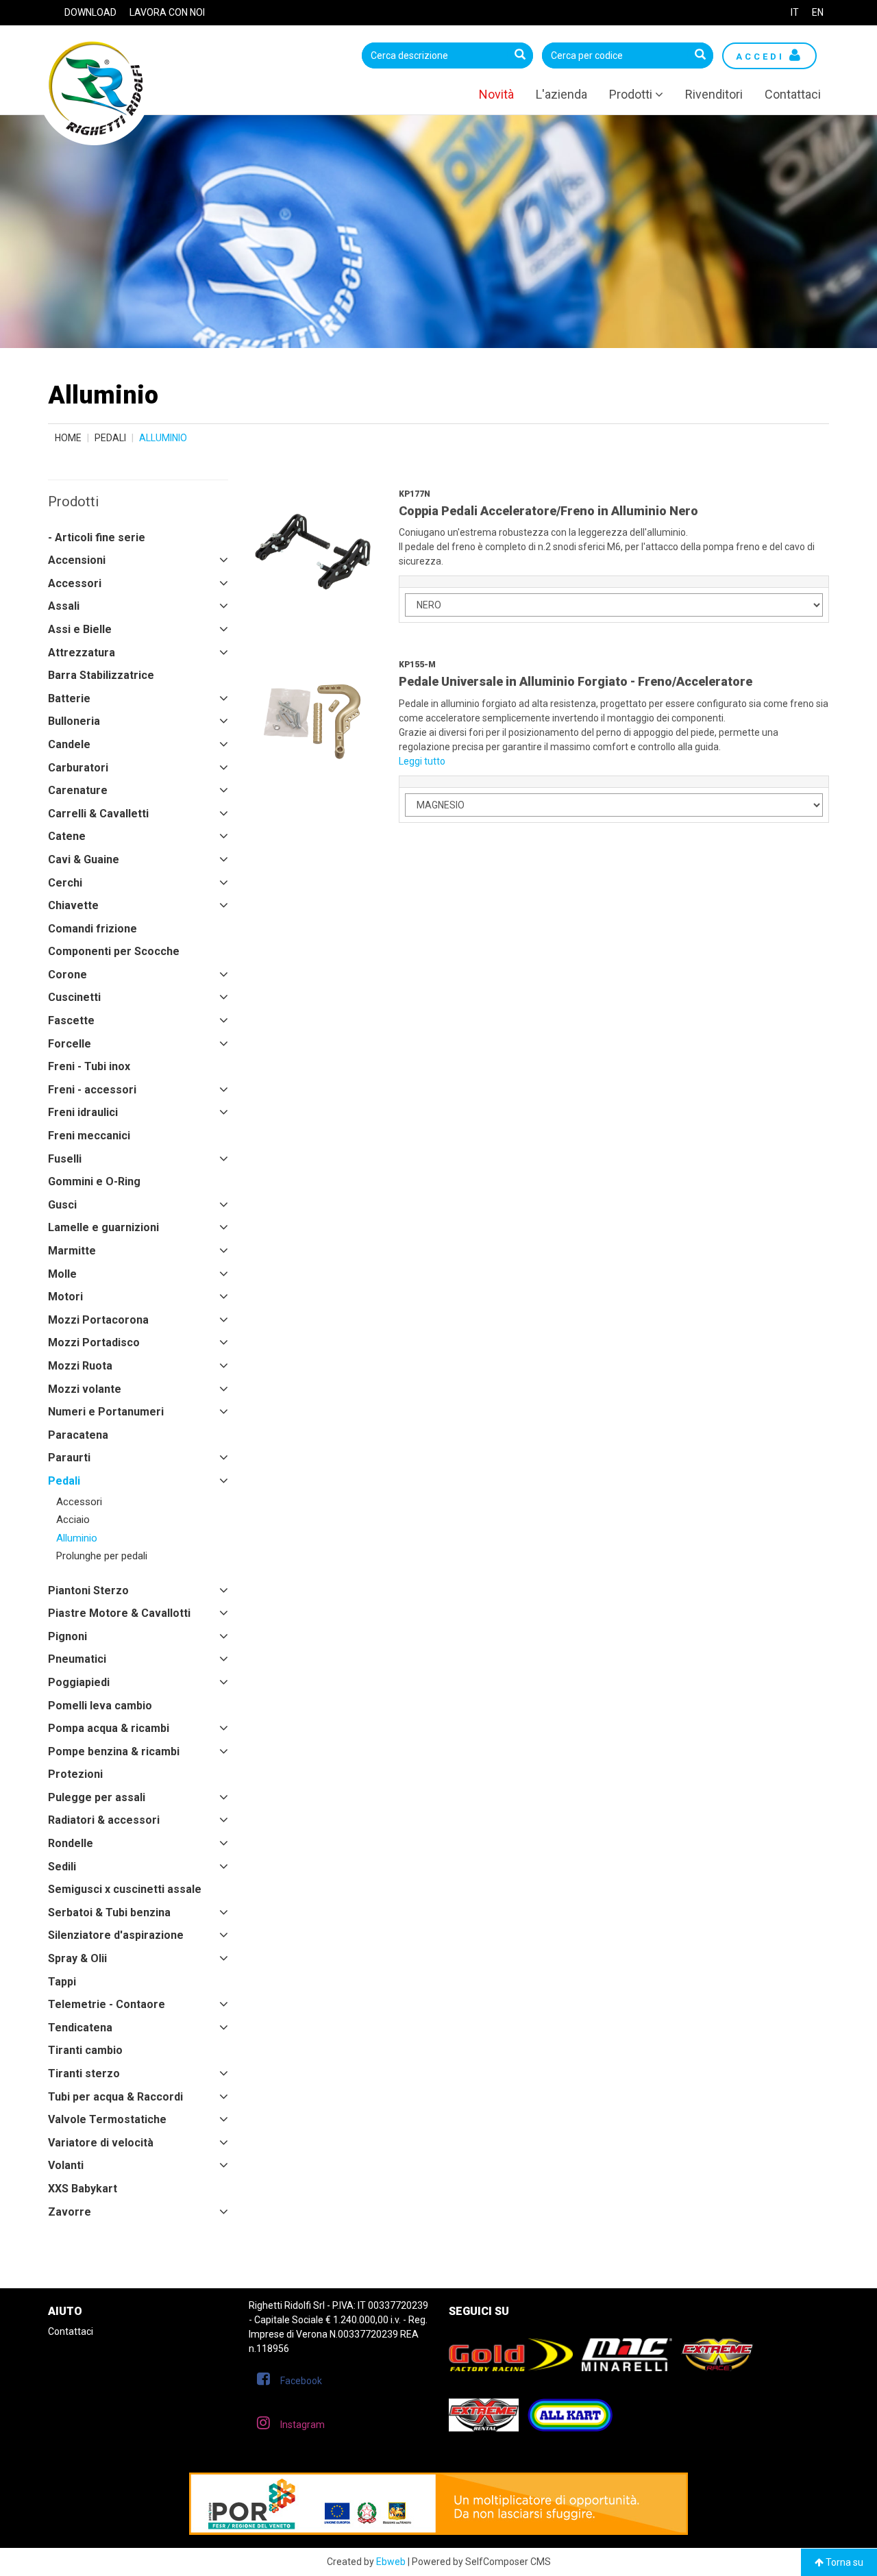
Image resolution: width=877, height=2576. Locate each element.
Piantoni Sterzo (88, 1590)
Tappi (62, 1982)
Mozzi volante (85, 1389)
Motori (65, 1297)
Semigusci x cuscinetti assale (125, 1889)
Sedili (62, 1867)
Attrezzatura (82, 653)
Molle (62, 1274)
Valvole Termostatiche (107, 2119)
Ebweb (391, 2562)
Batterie (69, 698)
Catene (67, 836)
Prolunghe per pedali (102, 1556)
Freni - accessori (92, 1090)
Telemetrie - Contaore (107, 2004)
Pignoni (67, 1636)
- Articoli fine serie (97, 537)
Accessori (75, 583)
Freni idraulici (83, 1112)
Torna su (843, 2562)
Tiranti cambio (85, 2050)
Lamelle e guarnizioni (103, 1227)
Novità (496, 94)
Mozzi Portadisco (94, 1342)
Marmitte (72, 1251)
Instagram (302, 2425)
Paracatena (78, 1435)
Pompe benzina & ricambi (114, 1751)
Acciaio (73, 1520)
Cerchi (65, 883)
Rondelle (71, 1843)
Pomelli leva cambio (100, 1706)
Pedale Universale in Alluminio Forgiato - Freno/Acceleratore (576, 681)
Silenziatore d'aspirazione (116, 1935)
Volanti (66, 2165)
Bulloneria (74, 721)
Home (68, 438)
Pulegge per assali (97, 1797)
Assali (64, 606)
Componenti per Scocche (114, 951)
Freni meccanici (89, 1136)
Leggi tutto (422, 761)
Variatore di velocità (101, 2143)
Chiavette (73, 905)
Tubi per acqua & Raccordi (115, 2097)
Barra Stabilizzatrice (101, 675)
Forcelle (70, 1044)
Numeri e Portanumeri (106, 1412)
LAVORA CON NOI (167, 12)
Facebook (301, 2381)
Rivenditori (714, 94)
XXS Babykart (83, 2189)
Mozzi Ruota (80, 1366)
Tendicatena (80, 2028)
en (818, 12)
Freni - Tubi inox (89, 1066)
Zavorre (70, 2212)
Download (90, 12)
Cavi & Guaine (84, 859)
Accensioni (77, 560)
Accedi (763, 57)
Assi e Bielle (80, 629)
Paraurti (69, 1458)
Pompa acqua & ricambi (109, 1728)
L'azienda (561, 94)
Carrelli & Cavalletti (98, 814)
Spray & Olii (77, 1958)
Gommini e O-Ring (94, 1181)
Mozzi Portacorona (98, 1320)
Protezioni (75, 1774)
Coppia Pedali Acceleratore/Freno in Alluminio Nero (548, 511)
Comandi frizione (92, 929)
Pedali (110, 438)
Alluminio (77, 1538)
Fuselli (65, 1159)
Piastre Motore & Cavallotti (119, 1613)
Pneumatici (77, 1659)
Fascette (71, 1020)
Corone (67, 975)
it (795, 12)
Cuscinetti (74, 997)
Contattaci (793, 94)
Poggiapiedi (79, 1682)
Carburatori (78, 768)
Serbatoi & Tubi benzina (109, 1912)
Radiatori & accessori (104, 1820)
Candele (69, 744)
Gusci (62, 1205)
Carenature (78, 790)
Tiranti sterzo (84, 2073)
